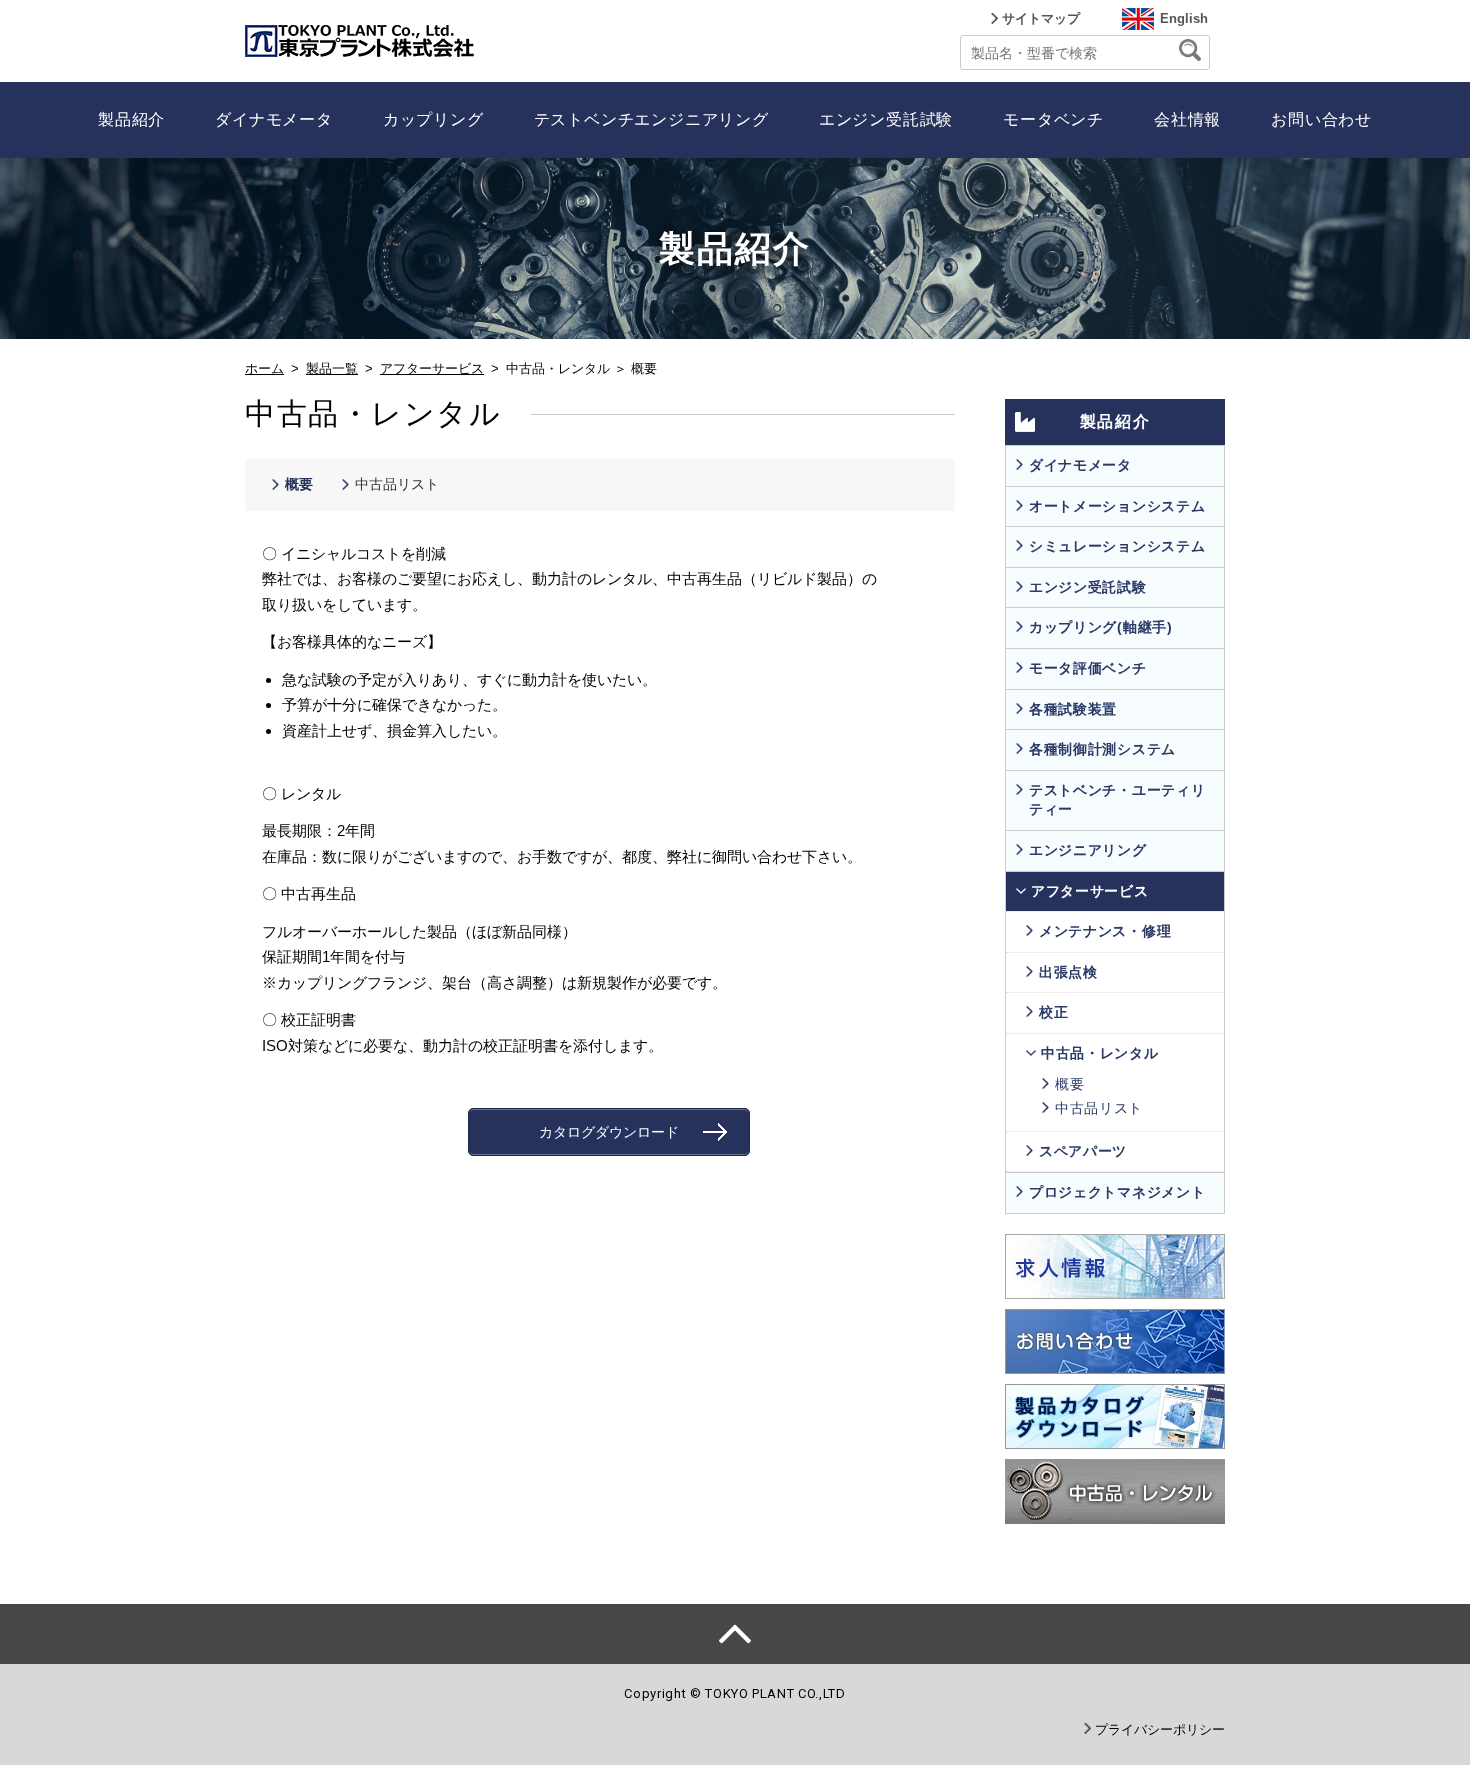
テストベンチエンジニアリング (651, 119)
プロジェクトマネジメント (1117, 1192)
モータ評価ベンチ (1088, 668)
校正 (1053, 1012)
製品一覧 (332, 368)
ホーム (264, 368)
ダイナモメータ (274, 119)
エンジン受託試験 (886, 119)
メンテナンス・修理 (1105, 931)
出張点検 (1068, 972)
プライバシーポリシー (1160, 1729)
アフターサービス (432, 368)
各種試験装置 (1073, 709)
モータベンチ (1053, 119)
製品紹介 (131, 119)
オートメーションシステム (1117, 506)
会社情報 (1187, 119)
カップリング (433, 119)
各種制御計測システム (1102, 749)
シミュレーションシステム (1117, 546)
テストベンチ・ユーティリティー (1117, 800)
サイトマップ (1041, 18)
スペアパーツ (1083, 1151)
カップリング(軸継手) (1101, 627)
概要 (299, 484)
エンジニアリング (1088, 850)
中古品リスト (397, 484)
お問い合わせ (1321, 119)
